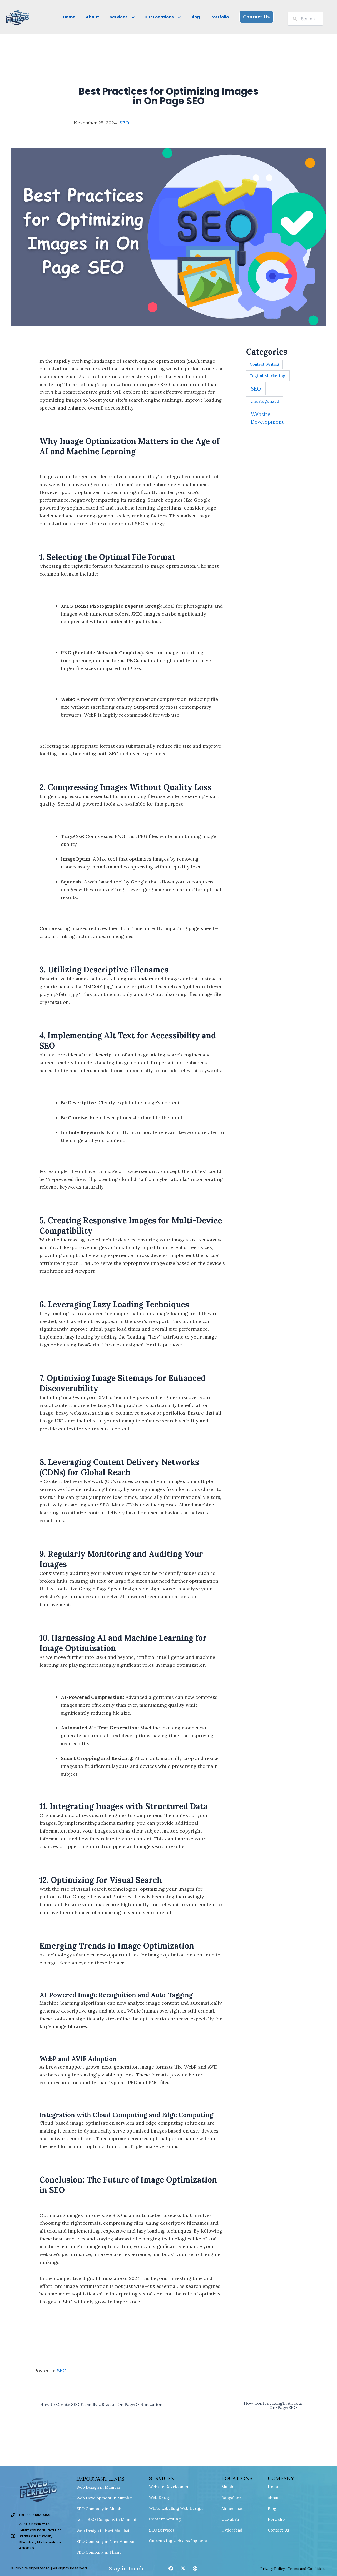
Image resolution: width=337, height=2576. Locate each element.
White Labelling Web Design (176, 2508)
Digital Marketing (268, 376)
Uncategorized (265, 401)
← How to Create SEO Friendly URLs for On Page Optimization (99, 2404)
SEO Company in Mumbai (100, 2509)
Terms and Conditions (307, 2569)
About (273, 2498)
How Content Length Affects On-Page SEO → (273, 2405)
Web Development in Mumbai (104, 2498)
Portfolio (276, 2519)
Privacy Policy (272, 2569)
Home (274, 2487)
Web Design (160, 2497)
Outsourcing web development (178, 2541)
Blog (272, 2508)
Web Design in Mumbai (98, 2487)
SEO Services (162, 2530)
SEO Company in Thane (99, 2552)
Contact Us (278, 2530)
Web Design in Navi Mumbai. (103, 2531)
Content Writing (264, 364)
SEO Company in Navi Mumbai (105, 2541)
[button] (133, 17)
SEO (124, 123)
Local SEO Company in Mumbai (106, 2520)
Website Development (267, 418)
